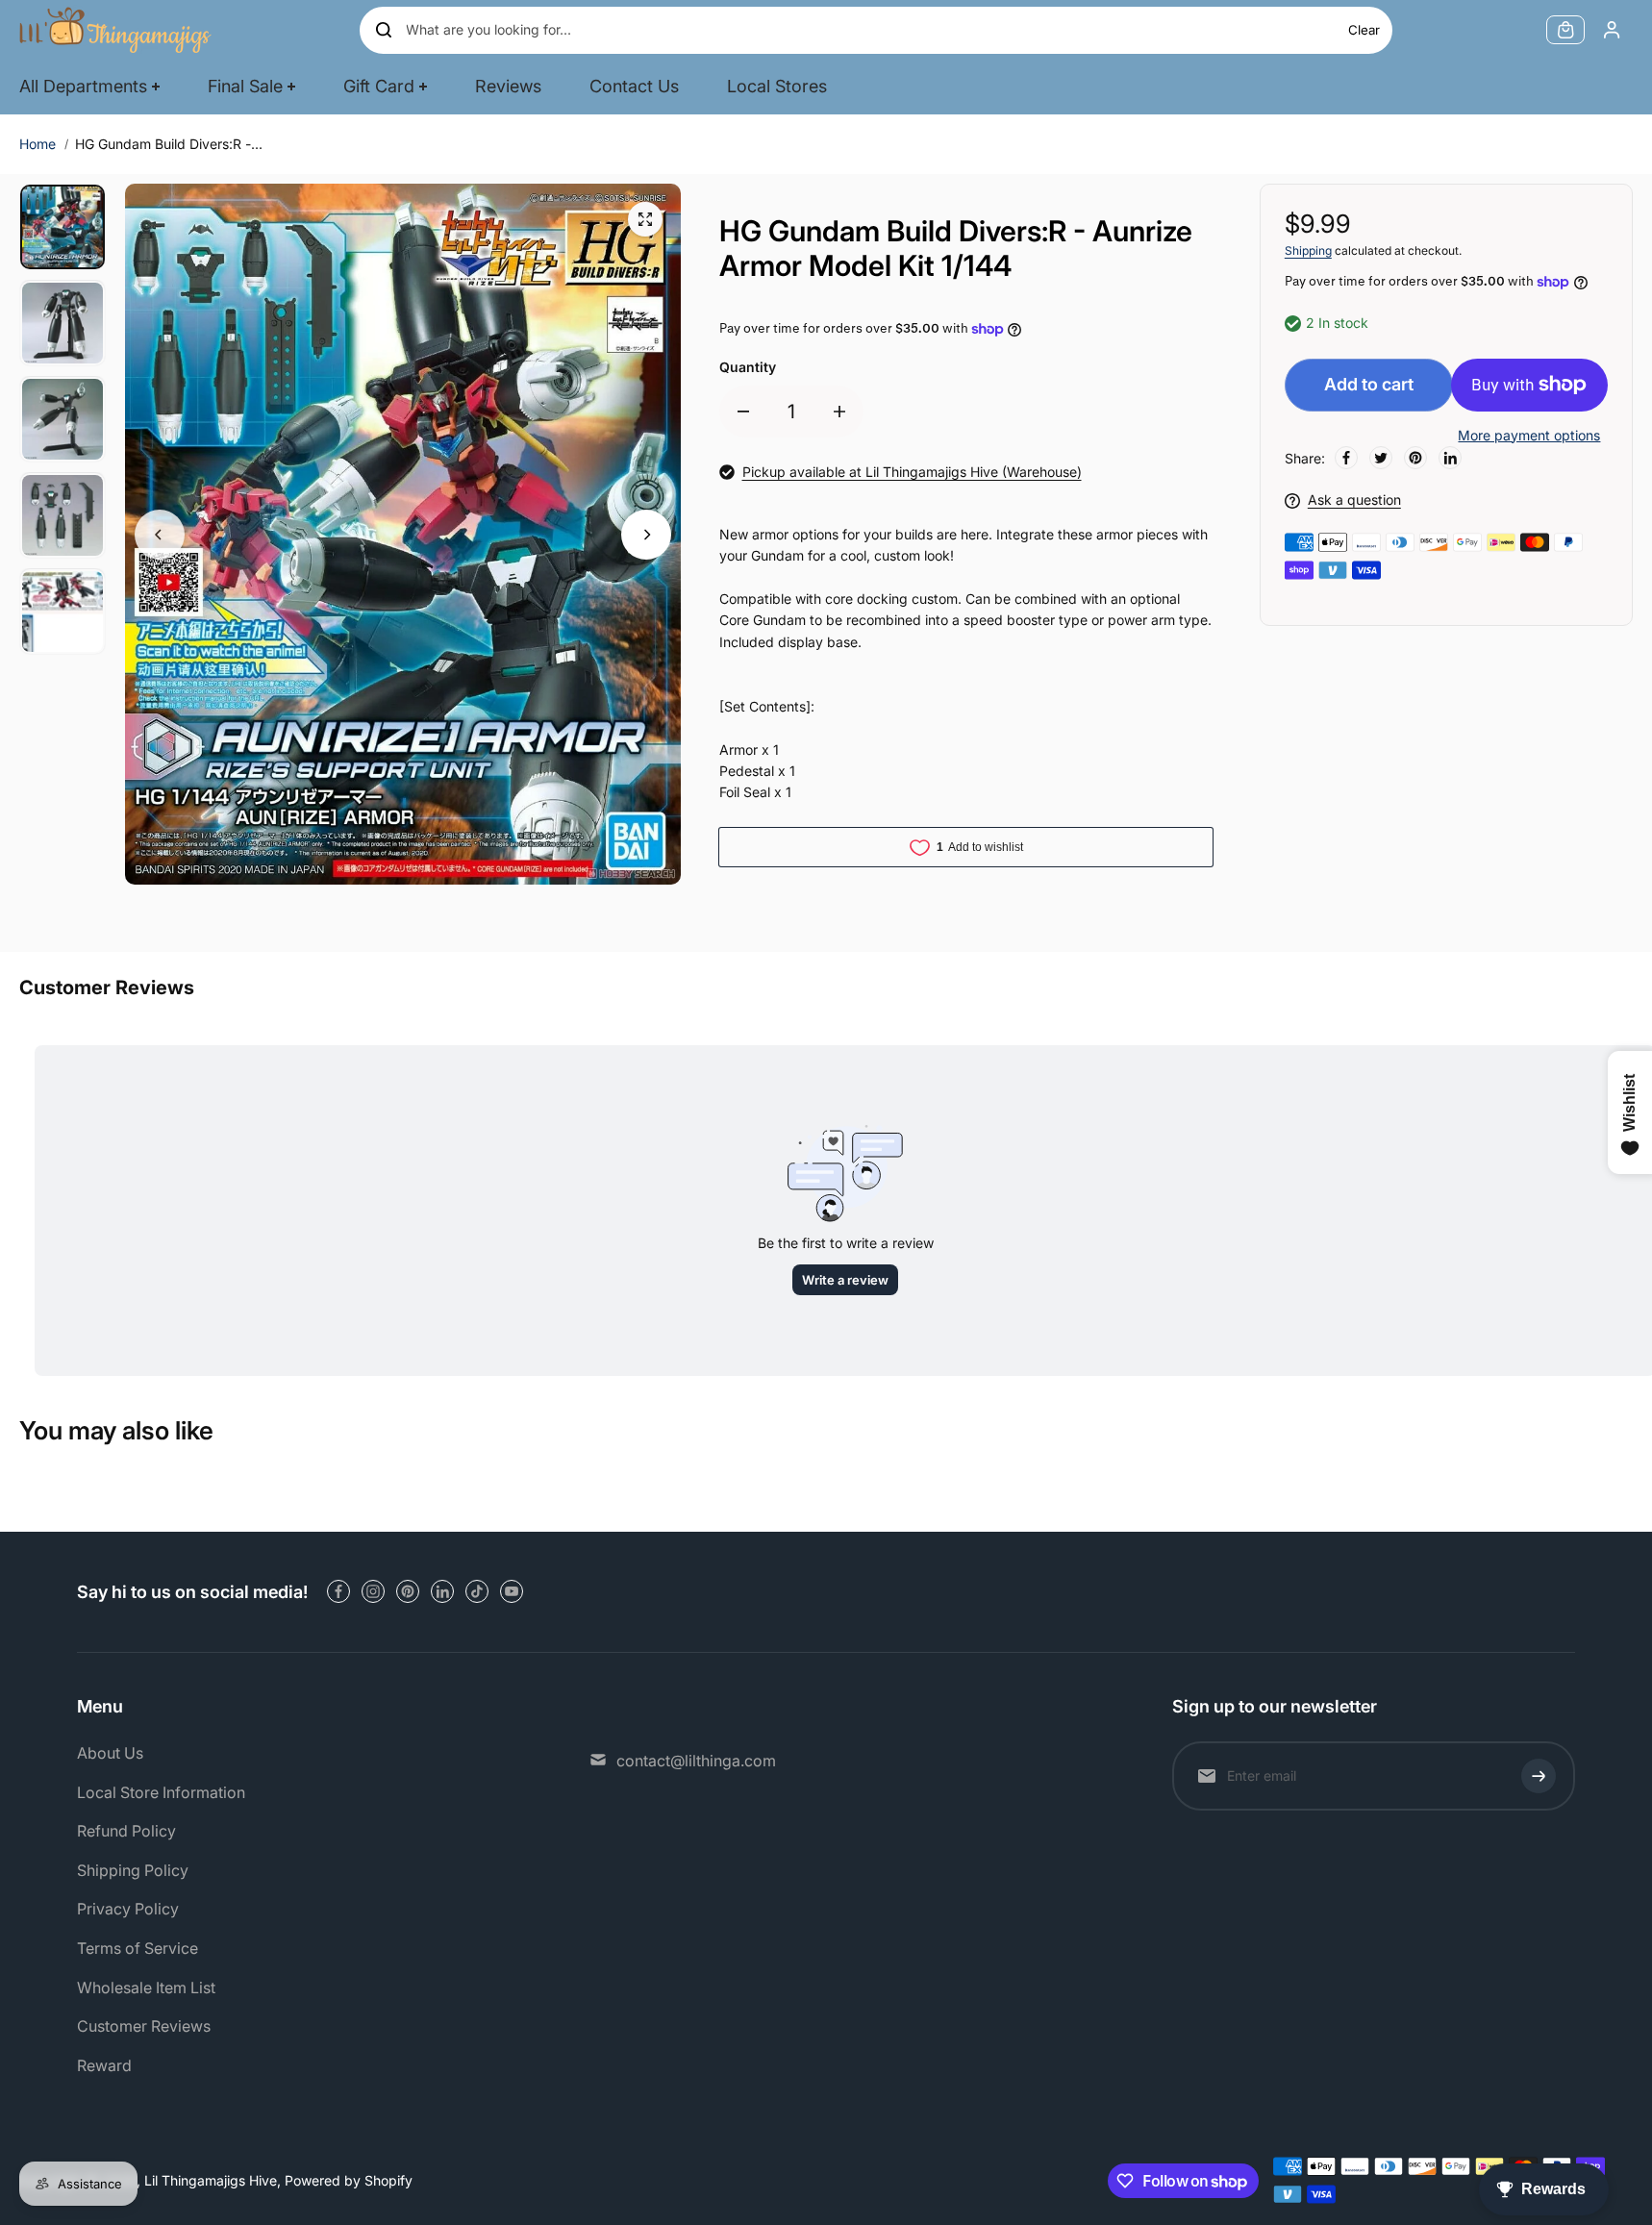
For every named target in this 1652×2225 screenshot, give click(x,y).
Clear (1364, 30)
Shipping (1308, 250)
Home (38, 144)
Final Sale (245, 86)
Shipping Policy (133, 1870)
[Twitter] (1381, 458)
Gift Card (379, 86)
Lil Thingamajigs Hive (211, 2180)
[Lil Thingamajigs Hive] (115, 30)
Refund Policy (126, 1831)
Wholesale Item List (146, 1987)
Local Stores (777, 86)
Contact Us (634, 86)
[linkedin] (442, 1591)
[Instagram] (373, 1591)
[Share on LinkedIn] (1450, 458)
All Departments (83, 86)
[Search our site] (384, 30)
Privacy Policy (128, 1909)
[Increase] (839, 412)
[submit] (1539, 1776)
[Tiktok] (477, 1591)
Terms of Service (138, 1948)
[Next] (646, 535)
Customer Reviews (144, 2026)
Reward (104, 2065)
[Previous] (160, 535)
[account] (1612, 30)
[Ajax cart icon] (1565, 30)
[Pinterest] (1415, 458)
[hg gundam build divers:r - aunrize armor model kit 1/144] (645, 219)
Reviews (508, 86)
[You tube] (512, 1591)
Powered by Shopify (349, 2180)
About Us (110, 1753)
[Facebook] (1346, 458)
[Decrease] (743, 412)
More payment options (1529, 435)
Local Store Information (161, 1792)
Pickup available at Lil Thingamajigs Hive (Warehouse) (912, 472)
